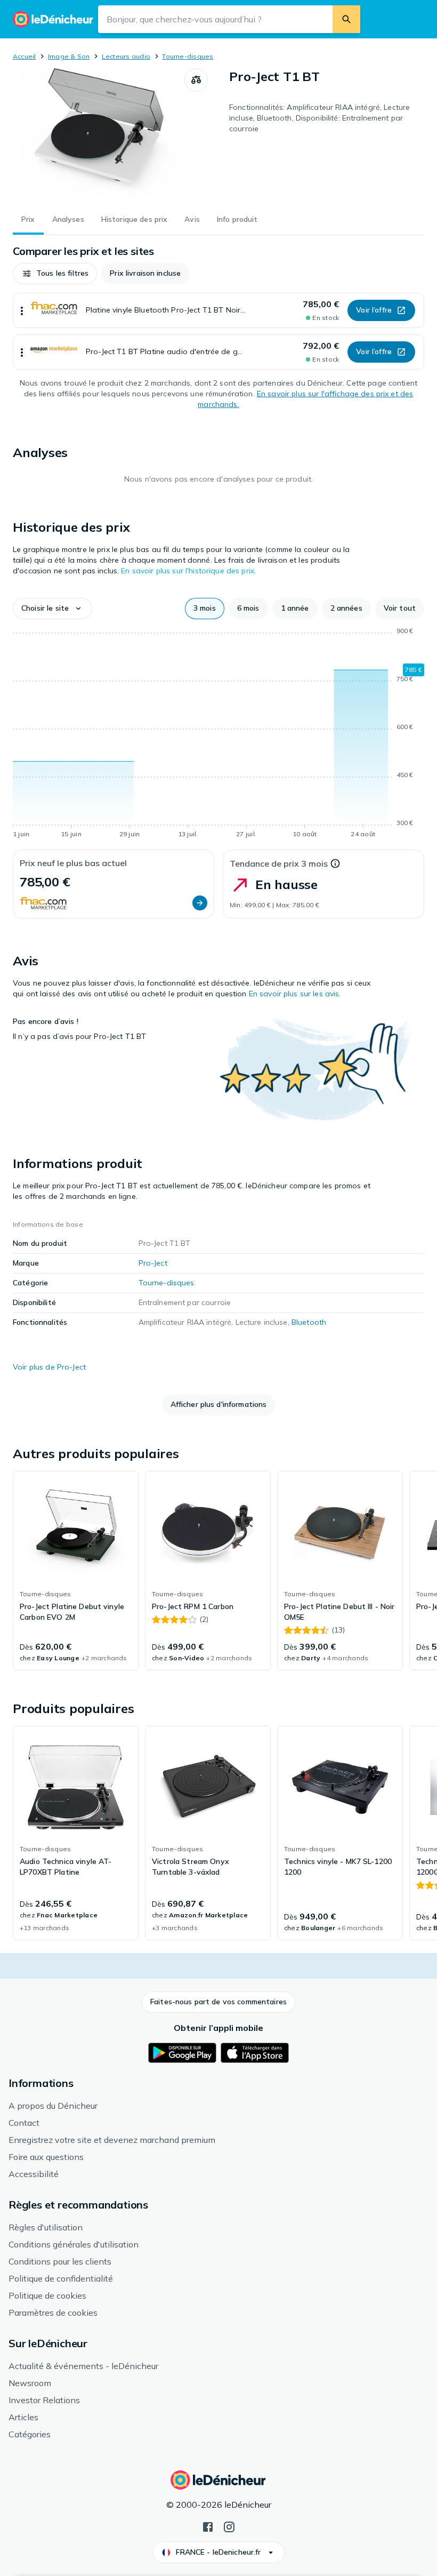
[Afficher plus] (22, 310)
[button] (55, 274)
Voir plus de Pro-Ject (49, 1367)
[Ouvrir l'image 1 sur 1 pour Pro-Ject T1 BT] (99, 135)
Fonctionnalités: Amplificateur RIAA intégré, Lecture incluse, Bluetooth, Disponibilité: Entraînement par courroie (319, 118)
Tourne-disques (188, 56)
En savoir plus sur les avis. (295, 994)
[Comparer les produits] (196, 80)
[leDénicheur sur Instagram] (229, 2526)
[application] (218, 734)
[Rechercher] (346, 19)
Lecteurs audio (126, 56)
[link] (76, 1571)
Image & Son (69, 56)
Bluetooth (309, 1322)
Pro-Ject (153, 1263)
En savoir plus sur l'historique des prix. (188, 571)
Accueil (25, 56)
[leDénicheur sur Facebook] (208, 2526)
